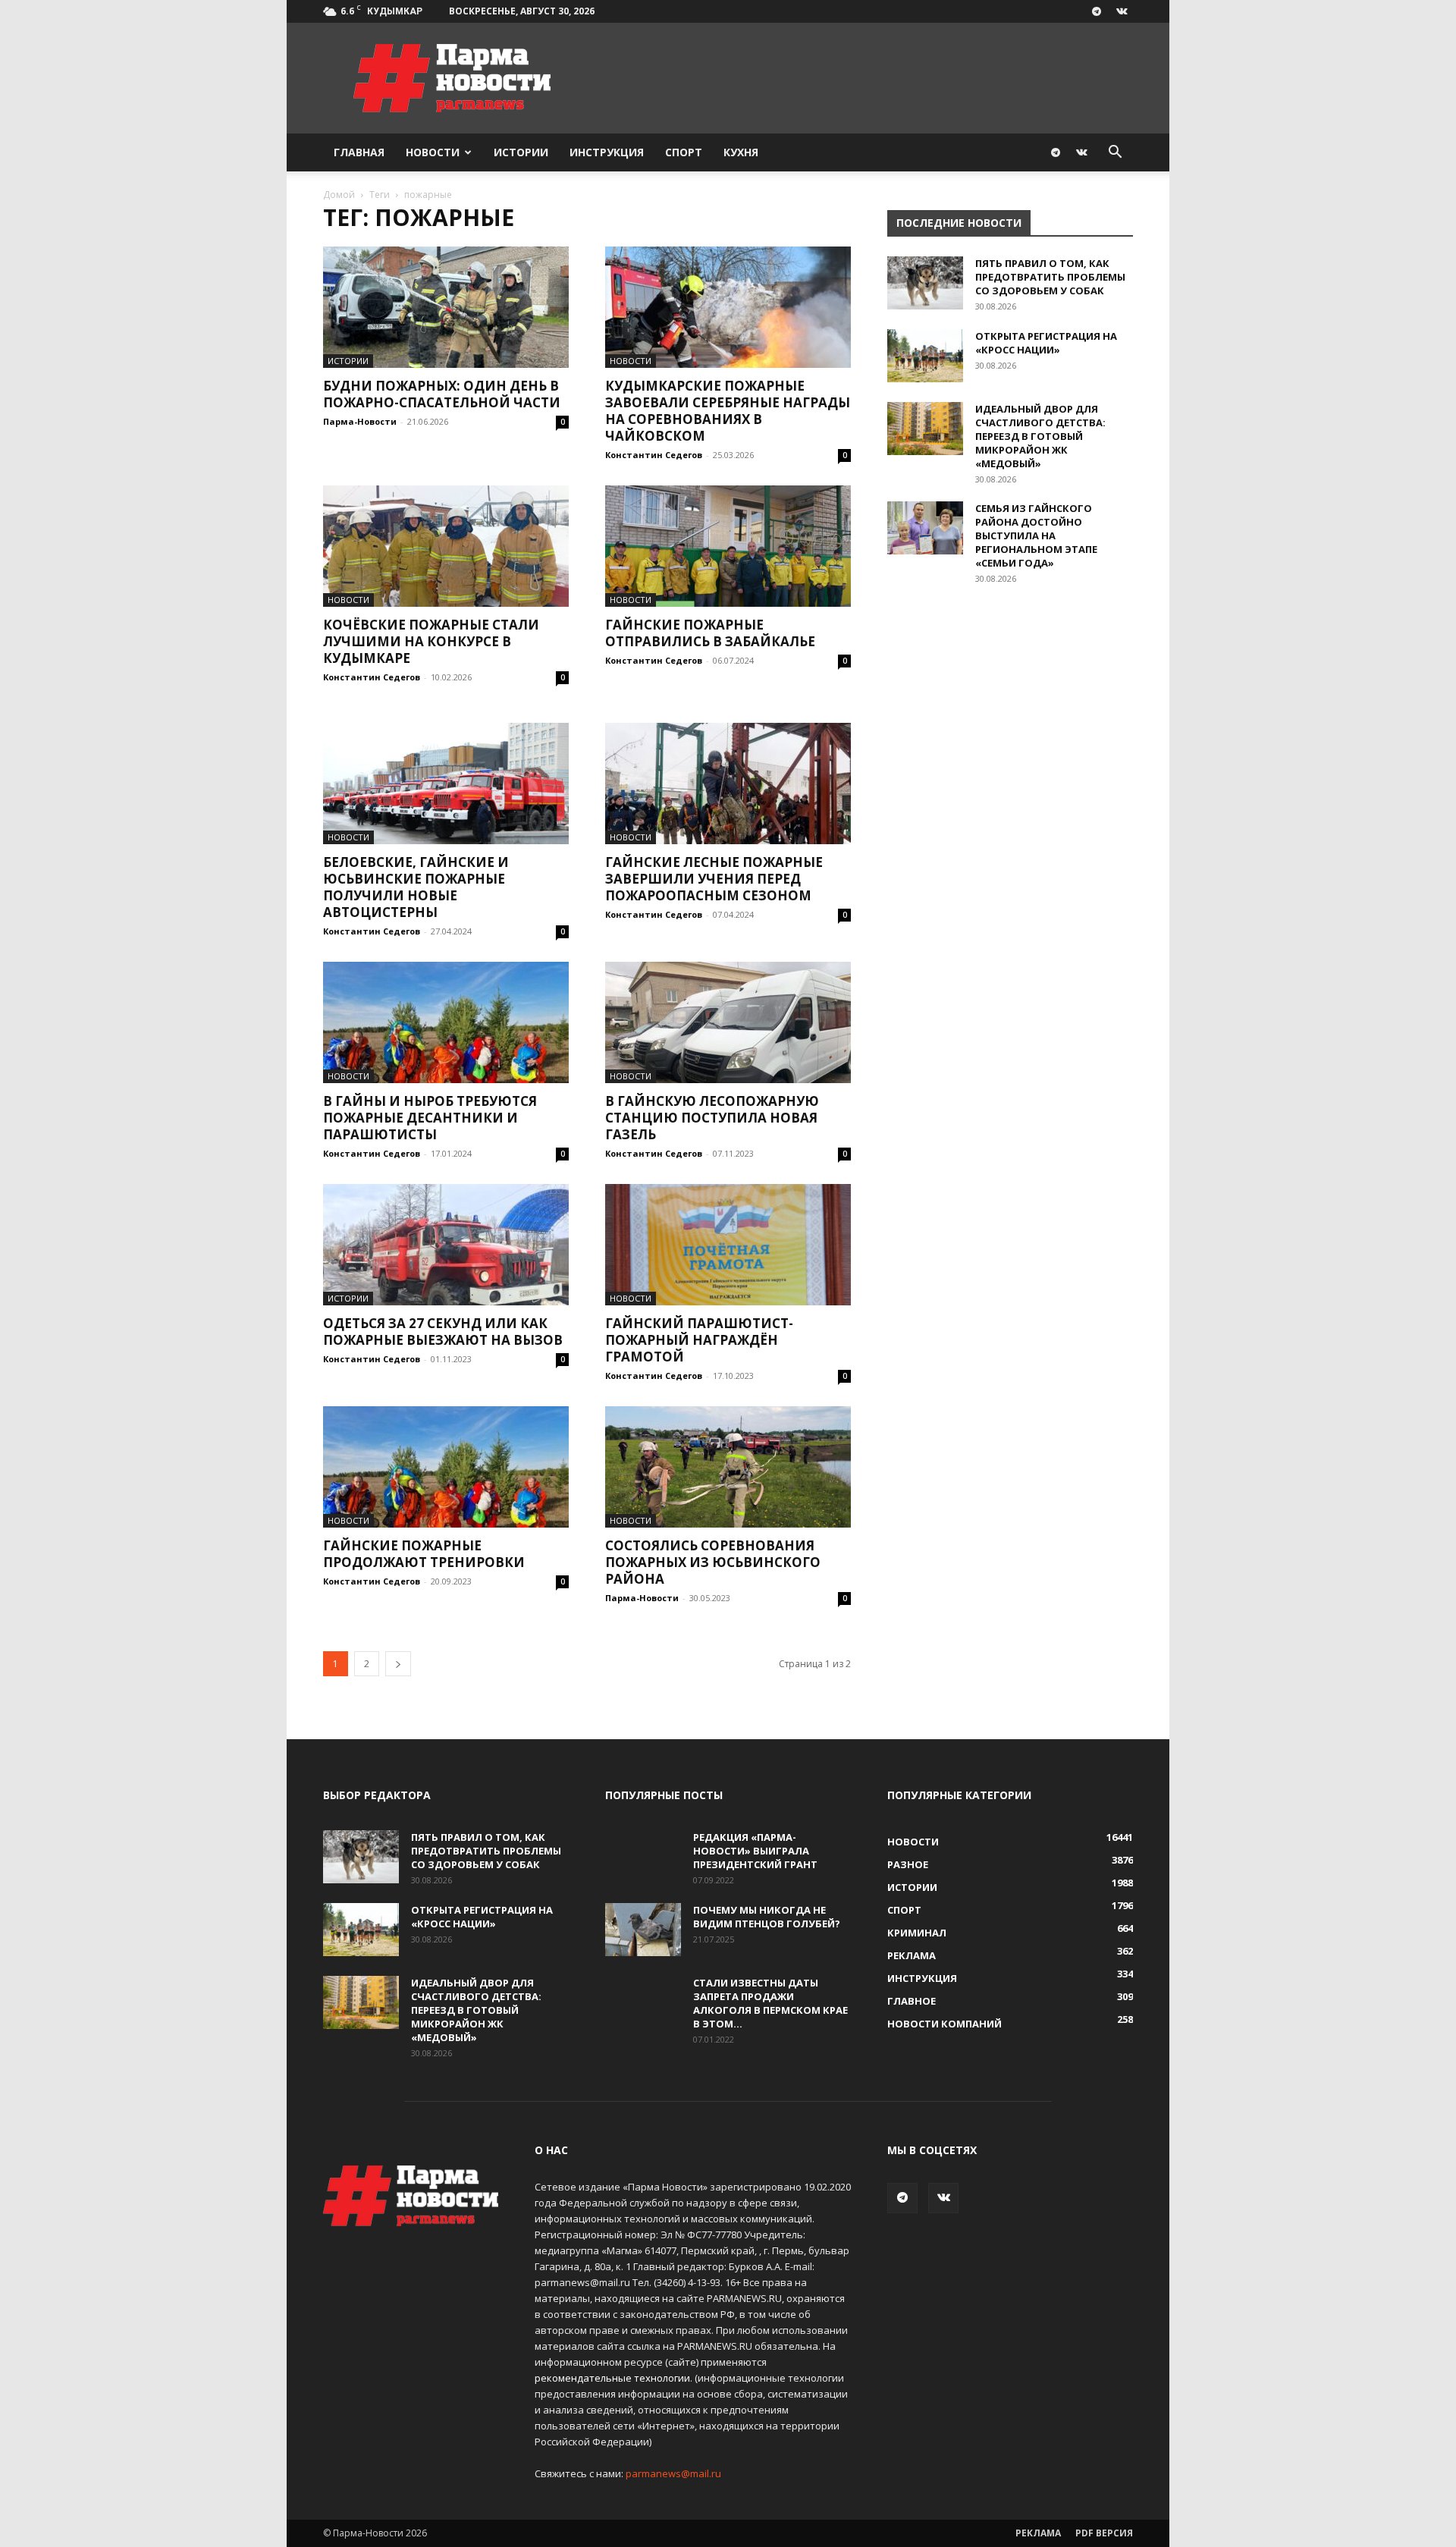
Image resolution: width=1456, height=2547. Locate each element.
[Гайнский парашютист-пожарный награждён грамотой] (728, 1245)
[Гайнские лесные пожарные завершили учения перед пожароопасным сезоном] (728, 784)
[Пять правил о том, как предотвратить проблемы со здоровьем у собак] (925, 283)
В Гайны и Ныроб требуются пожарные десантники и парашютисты (430, 1118)
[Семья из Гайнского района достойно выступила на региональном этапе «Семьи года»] (925, 528)
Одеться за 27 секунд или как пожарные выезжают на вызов (443, 1332)
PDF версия (1104, 2533)
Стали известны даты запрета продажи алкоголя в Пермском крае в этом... (770, 2003)
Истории (521, 152)
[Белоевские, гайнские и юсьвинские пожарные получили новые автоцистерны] (446, 784)
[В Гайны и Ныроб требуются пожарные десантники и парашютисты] (446, 1022)
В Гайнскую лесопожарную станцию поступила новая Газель (712, 1118)
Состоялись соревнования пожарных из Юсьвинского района (713, 1562)
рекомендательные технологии (612, 2378)
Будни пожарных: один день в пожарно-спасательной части (442, 394)
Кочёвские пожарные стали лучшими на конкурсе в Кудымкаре (431, 641)
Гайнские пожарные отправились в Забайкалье (710, 633)
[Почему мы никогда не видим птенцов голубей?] (643, 1930)
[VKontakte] (1122, 11)
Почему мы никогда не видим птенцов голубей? (767, 1917)
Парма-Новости (360, 421)
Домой (339, 195)
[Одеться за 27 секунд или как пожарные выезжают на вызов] (446, 1245)
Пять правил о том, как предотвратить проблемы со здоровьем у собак (1050, 277)
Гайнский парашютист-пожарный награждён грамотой (699, 1340)
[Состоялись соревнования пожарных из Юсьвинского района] (728, 1467)
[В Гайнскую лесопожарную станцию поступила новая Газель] (728, 1022)
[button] (1115, 154)
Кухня (741, 152)
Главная (359, 152)
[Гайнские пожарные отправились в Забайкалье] (728, 546)
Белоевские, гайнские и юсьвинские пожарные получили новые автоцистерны (416, 887)
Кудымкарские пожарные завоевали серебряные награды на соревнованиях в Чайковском (728, 411)
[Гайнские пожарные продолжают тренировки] (446, 1467)
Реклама (1038, 2533)
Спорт (684, 152)
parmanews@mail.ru (673, 2473)
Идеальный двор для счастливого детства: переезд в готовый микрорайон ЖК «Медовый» (1040, 436)
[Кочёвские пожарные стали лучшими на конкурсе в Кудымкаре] (446, 546)
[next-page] (398, 1664)
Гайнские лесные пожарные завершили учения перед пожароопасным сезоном (714, 879)
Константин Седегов (654, 455)
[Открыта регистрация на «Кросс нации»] (925, 356)
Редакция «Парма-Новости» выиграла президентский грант (755, 1851)
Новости (433, 152)
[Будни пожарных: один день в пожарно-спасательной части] (446, 307)
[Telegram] (1097, 11)
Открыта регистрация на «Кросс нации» (1046, 343)
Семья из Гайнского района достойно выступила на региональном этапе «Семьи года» (1036, 535)
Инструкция (607, 152)
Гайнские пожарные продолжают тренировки (424, 1554)
